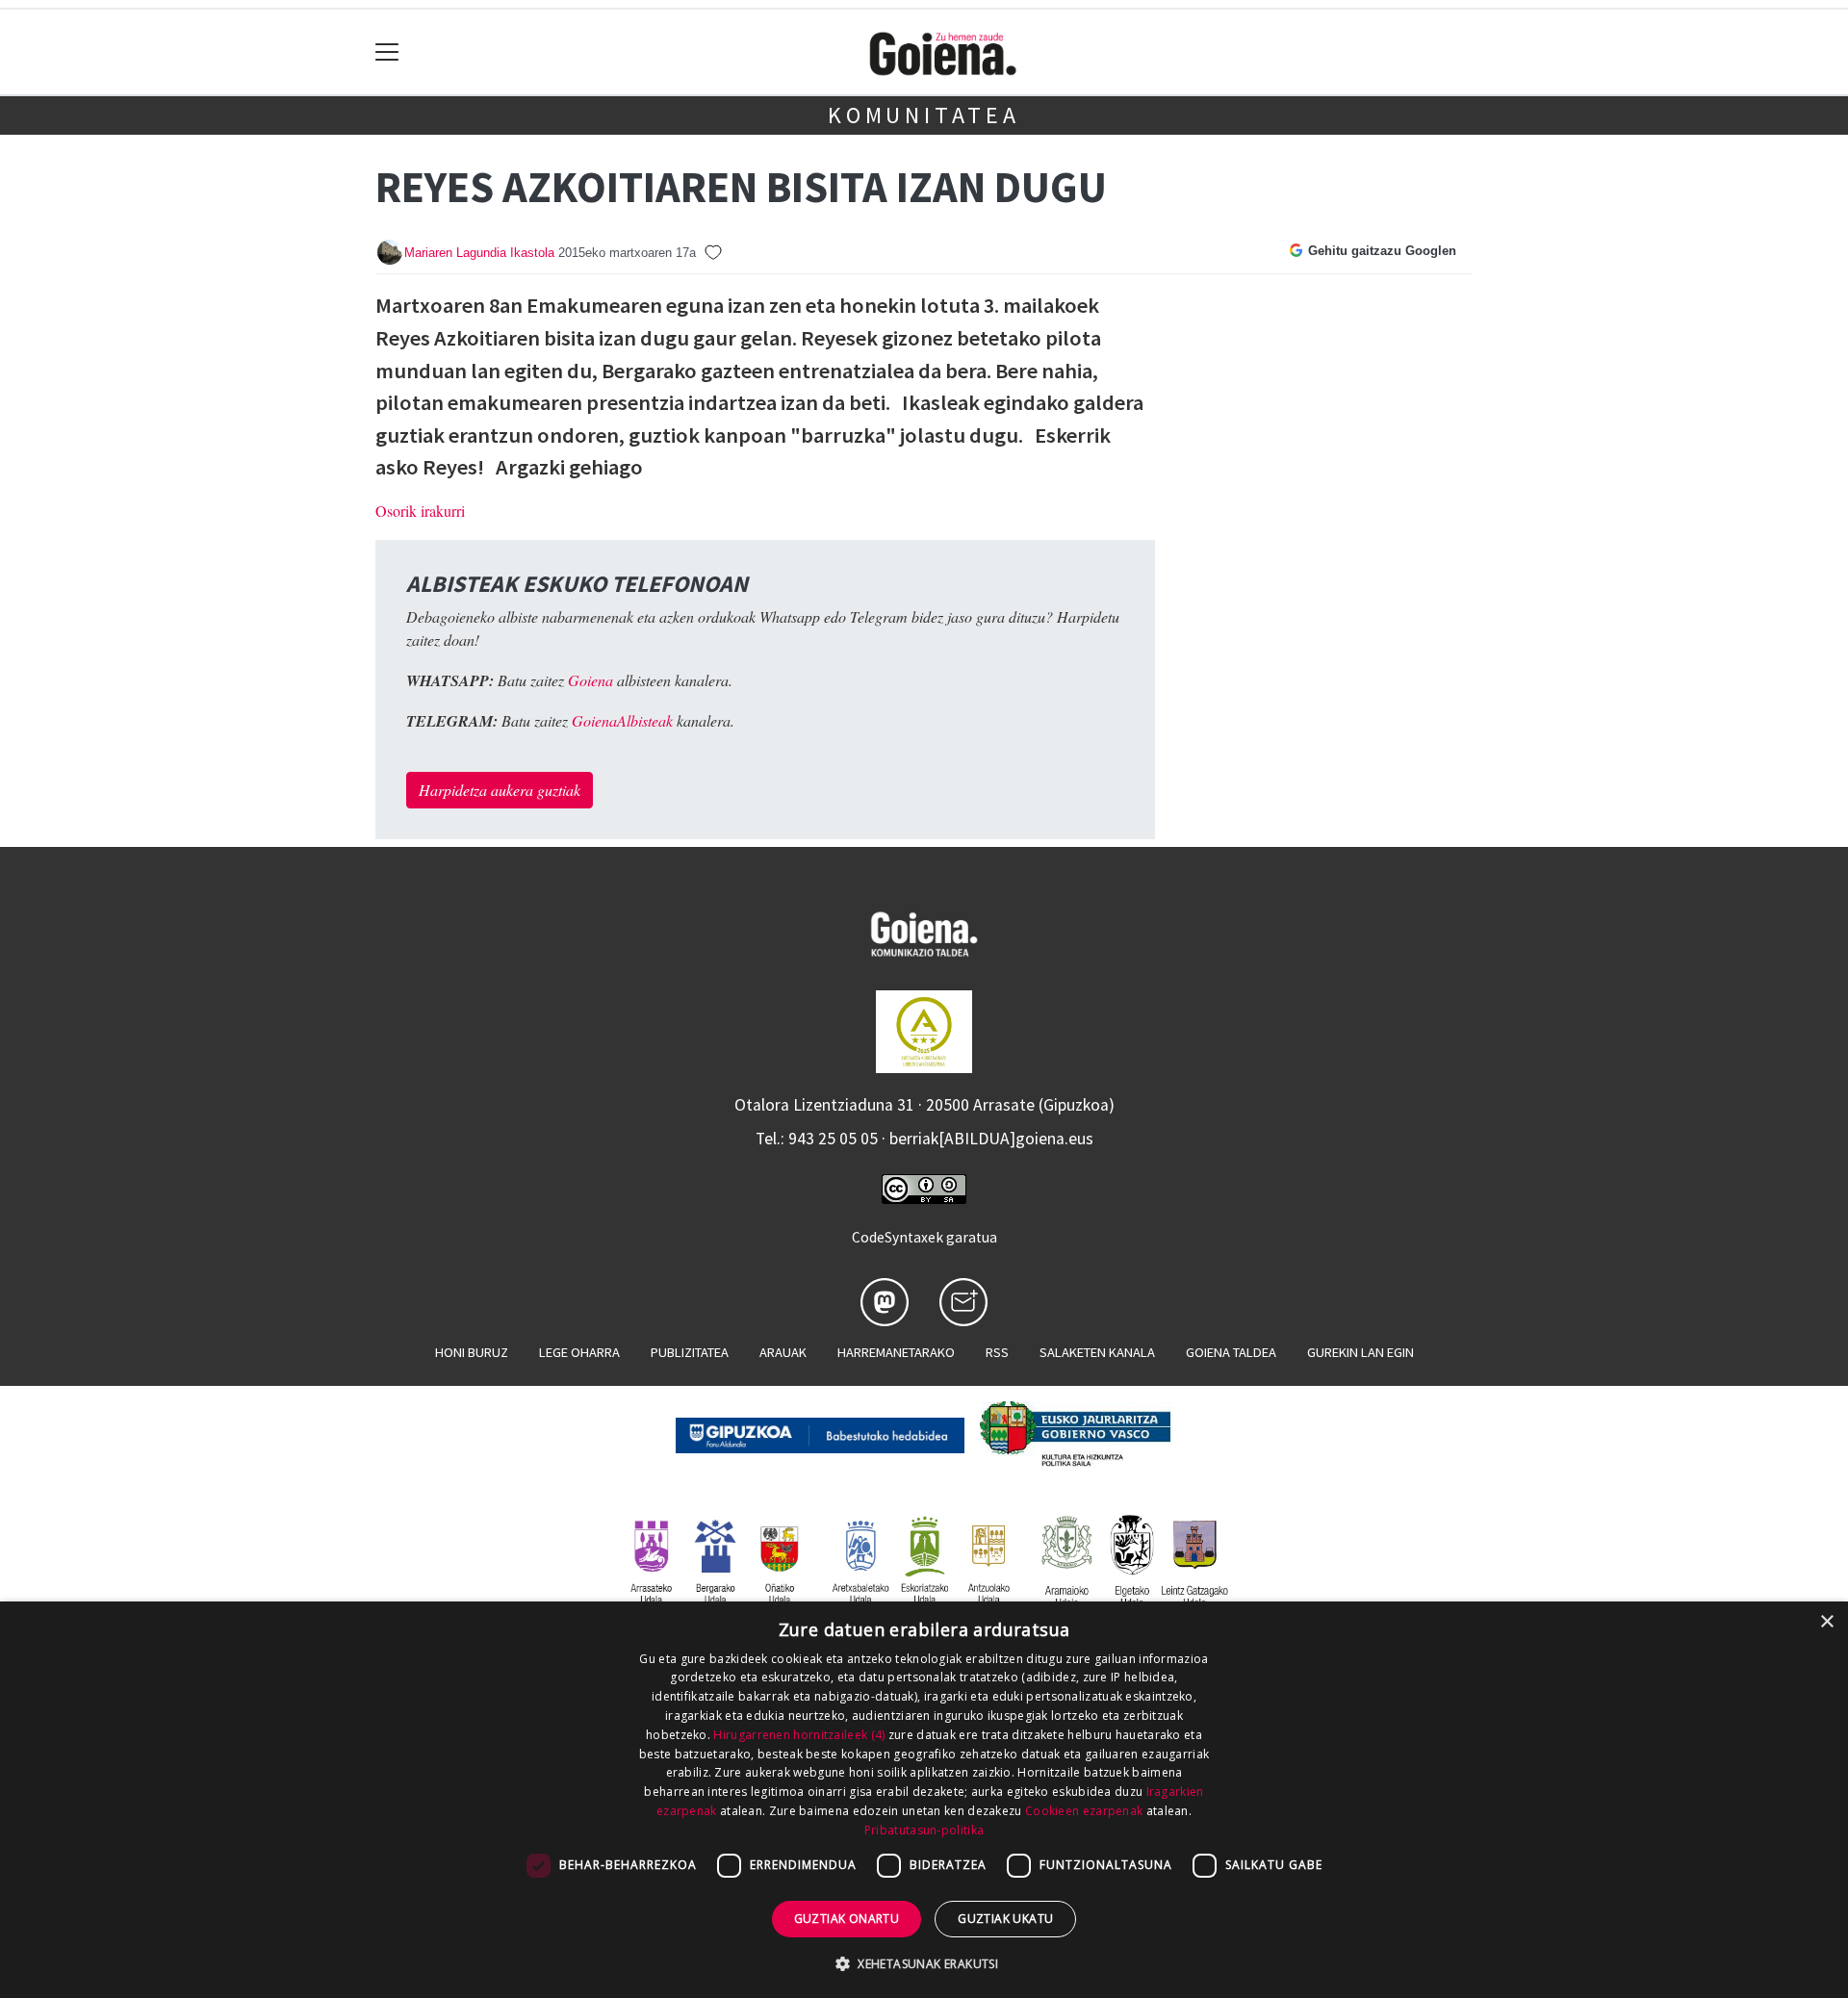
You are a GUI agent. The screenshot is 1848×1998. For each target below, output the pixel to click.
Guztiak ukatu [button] (1005, 1919)
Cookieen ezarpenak (1084, 1811)
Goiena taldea (1231, 1352)
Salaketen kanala (1097, 1352)
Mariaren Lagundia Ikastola (479, 253)
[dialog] (924, 1800)
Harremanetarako (896, 1352)
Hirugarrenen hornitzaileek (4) (799, 1735)
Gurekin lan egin (1360, 1352)
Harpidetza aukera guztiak (500, 790)
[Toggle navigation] (387, 52)
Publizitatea (690, 1352)
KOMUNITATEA (924, 115)
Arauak (783, 1352)
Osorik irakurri (420, 511)
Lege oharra (579, 1352)
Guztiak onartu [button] (847, 1919)
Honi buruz (472, 1352)
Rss (997, 1352)
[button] (924, 1963)
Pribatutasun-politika (924, 1830)
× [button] (1826, 1622)
